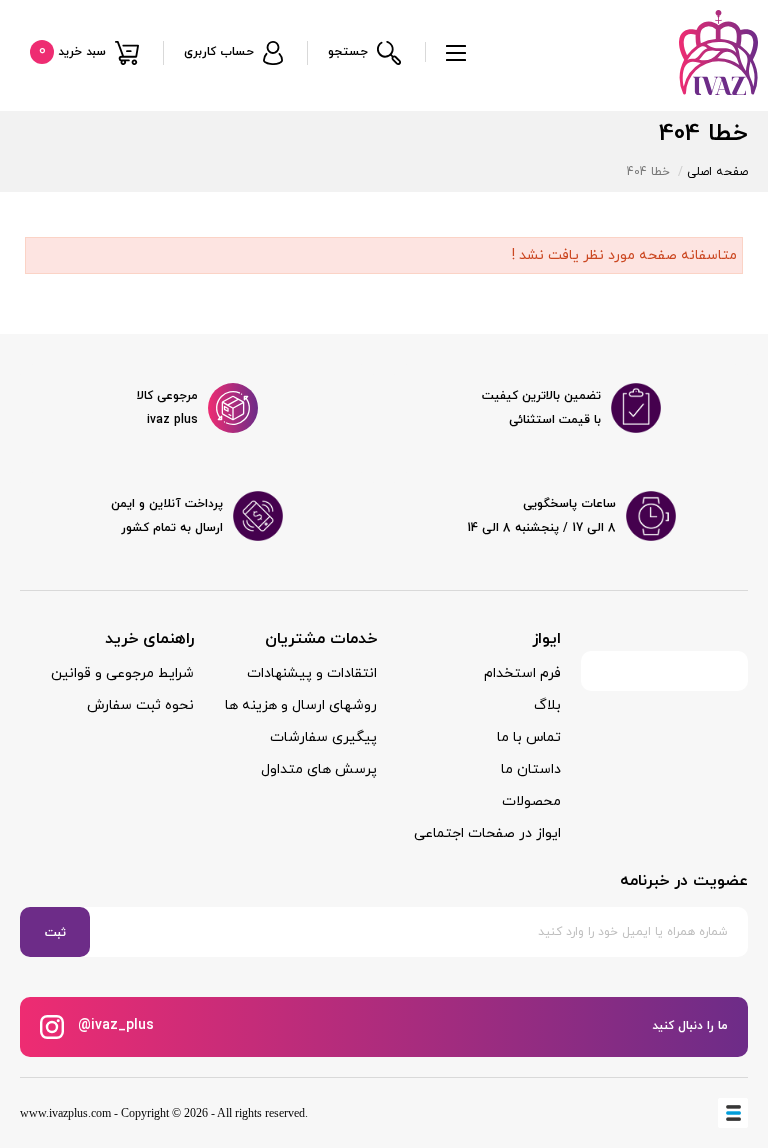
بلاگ (547, 705)
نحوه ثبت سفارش (140, 705)
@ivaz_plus (114, 1025)
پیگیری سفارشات (323, 737)
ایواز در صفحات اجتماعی (487, 833)
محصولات (531, 801)
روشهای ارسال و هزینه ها (301, 705)
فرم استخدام (522, 673)
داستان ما (531, 769)
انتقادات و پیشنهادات (312, 673)
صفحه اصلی (717, 172)
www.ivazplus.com (65, 1113)
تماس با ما (529, 737)
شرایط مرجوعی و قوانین (122, 673)
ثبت (55, 933)
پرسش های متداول (319, 769)
